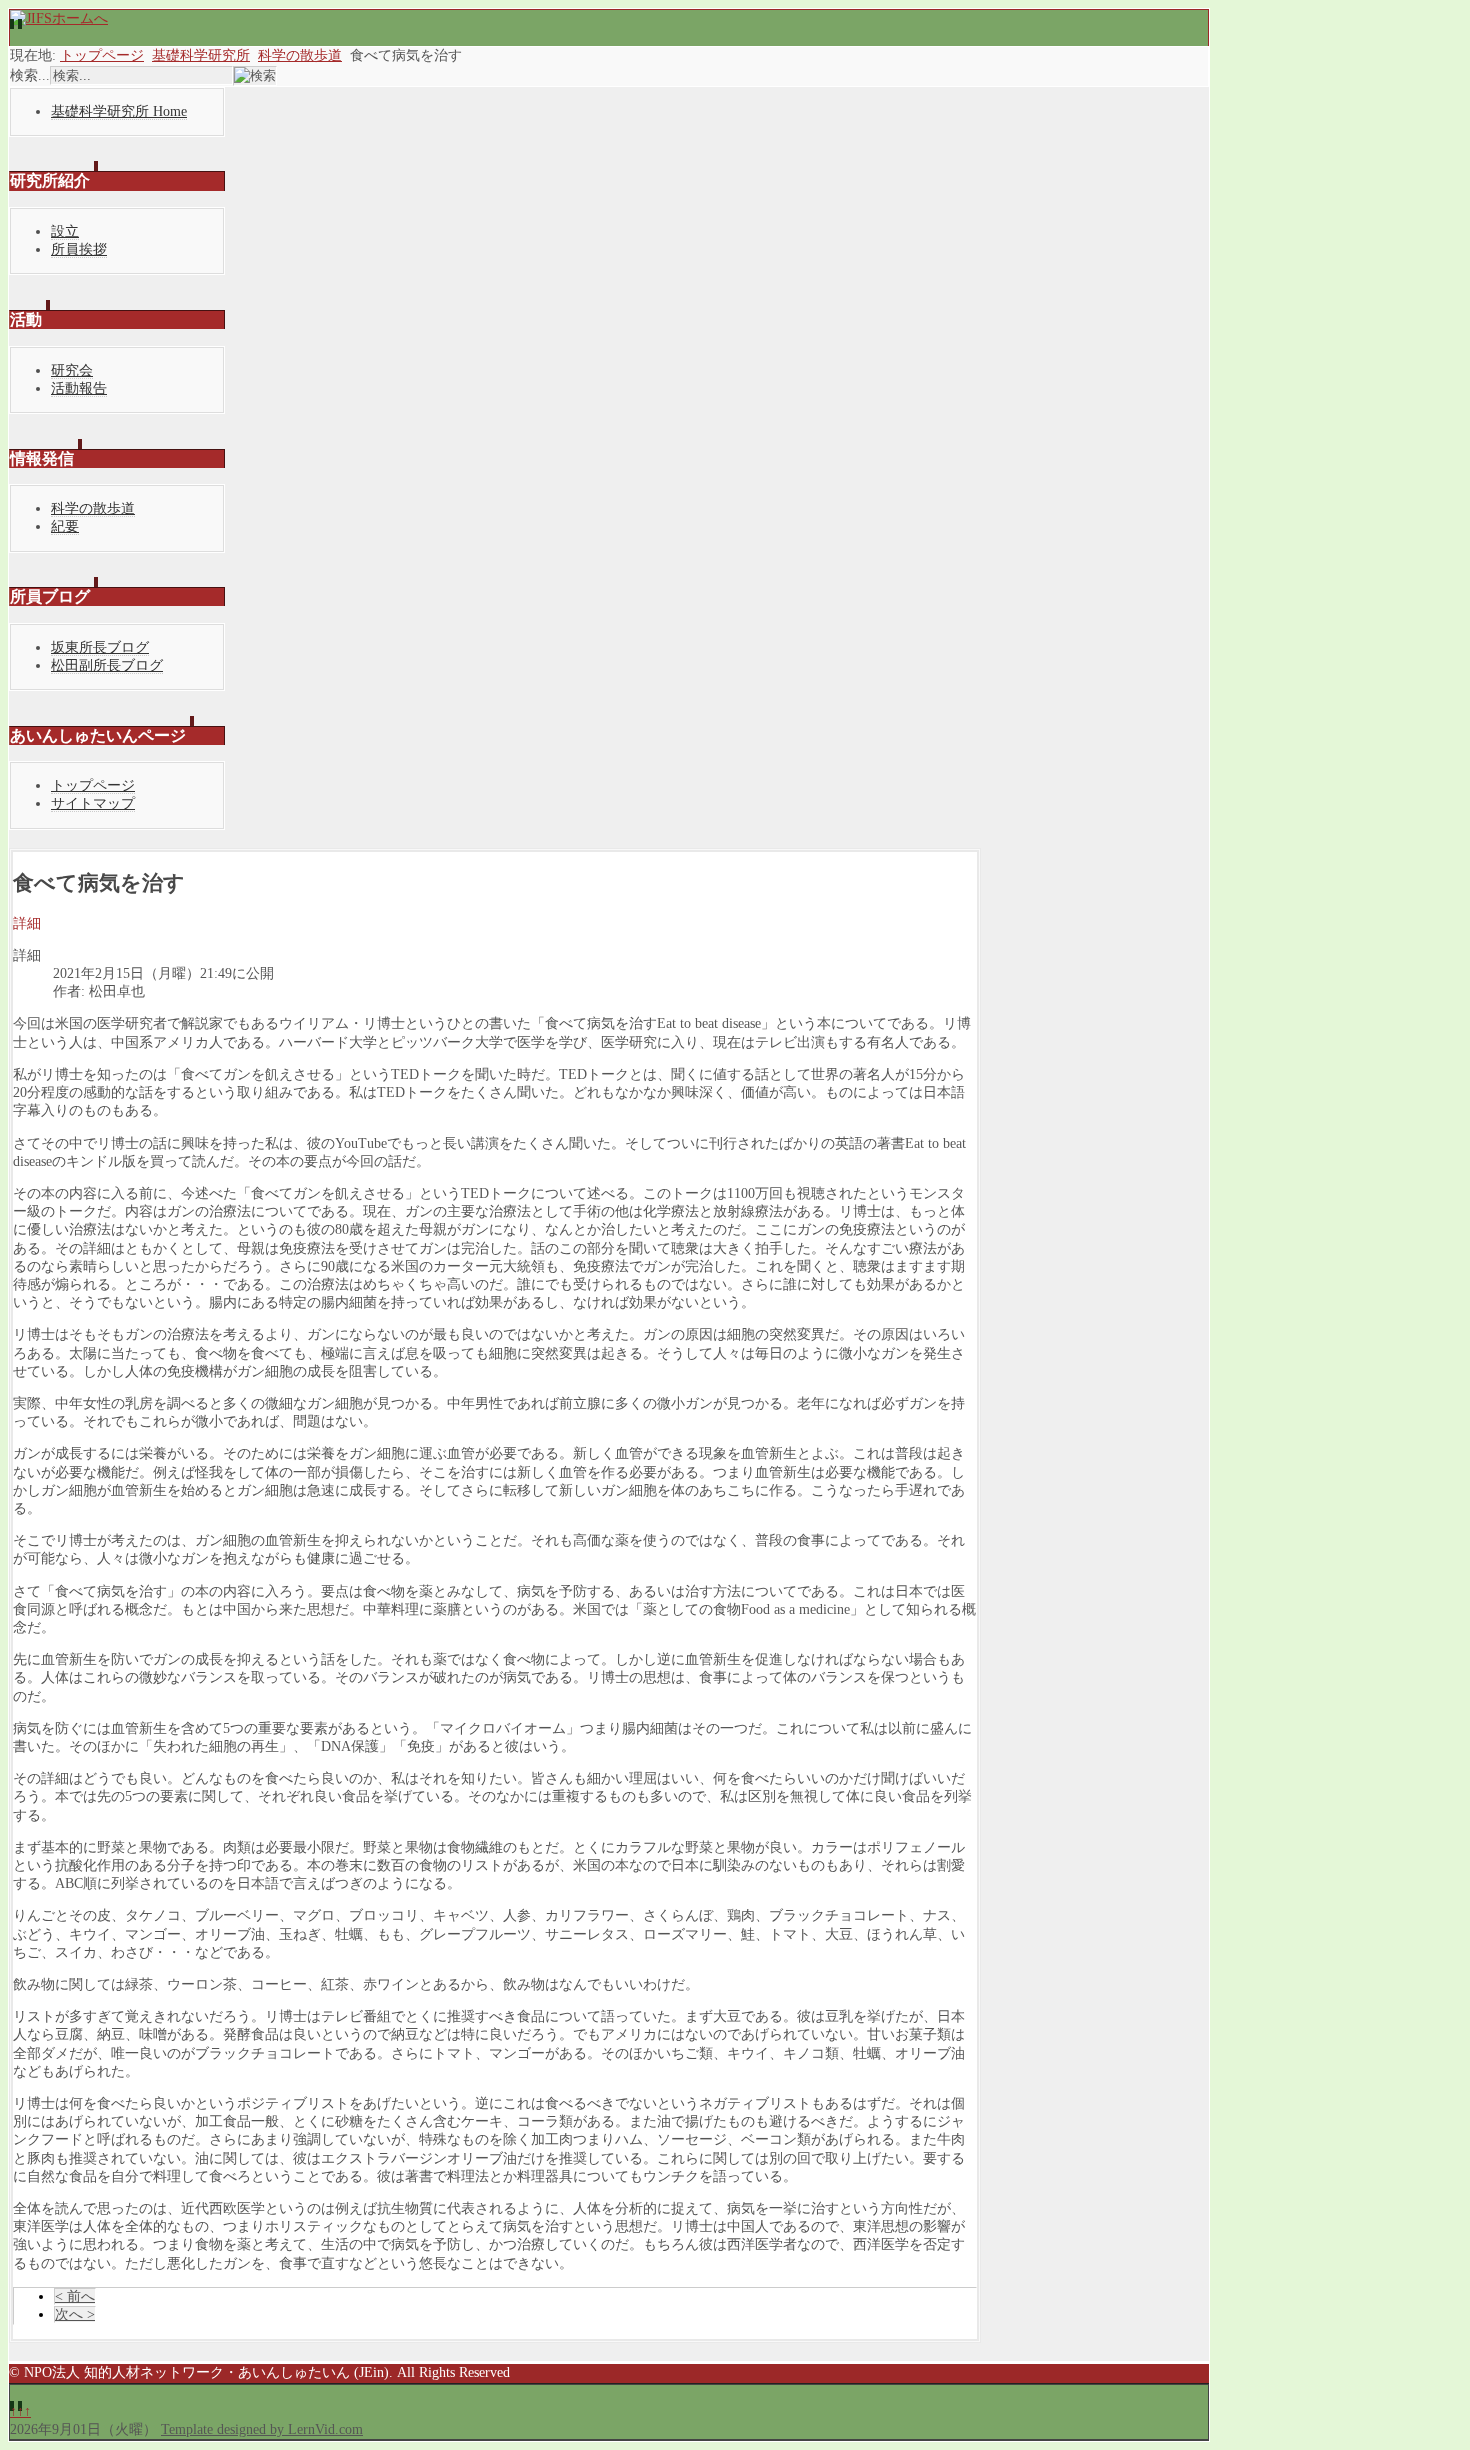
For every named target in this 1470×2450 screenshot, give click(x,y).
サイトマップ (93, 803)
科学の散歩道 (300, 55)
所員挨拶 (79, 249)
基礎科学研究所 (201, 55)
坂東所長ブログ (100, 647)
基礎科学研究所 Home (119, 111)
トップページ (102, 55)
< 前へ (75, 2296)
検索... (30, 75)
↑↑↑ (20, 2411)
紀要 (65, 526)
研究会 (72, 370)
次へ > (75, 2314)
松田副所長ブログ (107, 665)
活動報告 (79, 388)
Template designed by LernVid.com (262, 2429)
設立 (65, 231)
